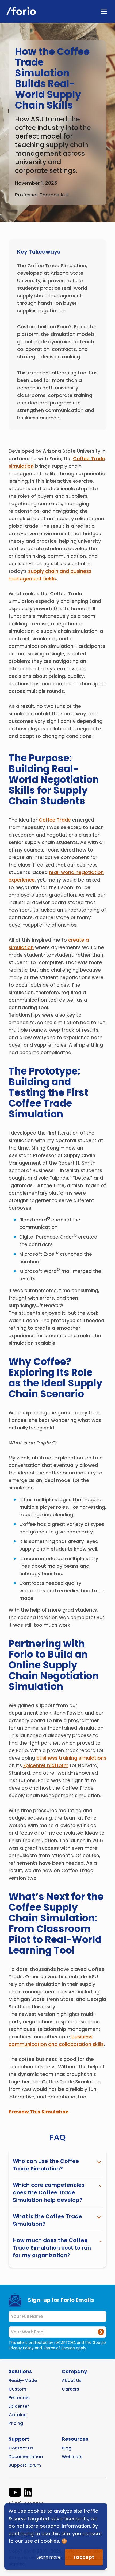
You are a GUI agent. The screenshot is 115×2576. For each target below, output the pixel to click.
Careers (70, 2389)
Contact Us (21, 2448)
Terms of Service (59, 2348)
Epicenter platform (46, 1765)
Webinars (72, 2457)
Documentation (26, 2457)
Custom (17, 2389)
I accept (84, 2557)
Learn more (49, 2557)
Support (19, 2439)
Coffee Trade (55, 820)
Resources (75, 2439)
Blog (67, 2448)
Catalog (18, 2415)
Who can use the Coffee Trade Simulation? (46, 2165)
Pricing (16, 2423)
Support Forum (25, 2465)
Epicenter (19, 2406)
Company (74, 2371)
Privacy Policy (21, 2348)
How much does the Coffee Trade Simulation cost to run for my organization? (52, 2248)
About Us (72, 2380)
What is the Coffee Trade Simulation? (47, 2220)
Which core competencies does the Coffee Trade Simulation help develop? (49, 2192)
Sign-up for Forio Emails (61, 2300)
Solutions (20, 2371)
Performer (19, 2398)
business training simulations (71, 1758)
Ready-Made (23, 2380)
